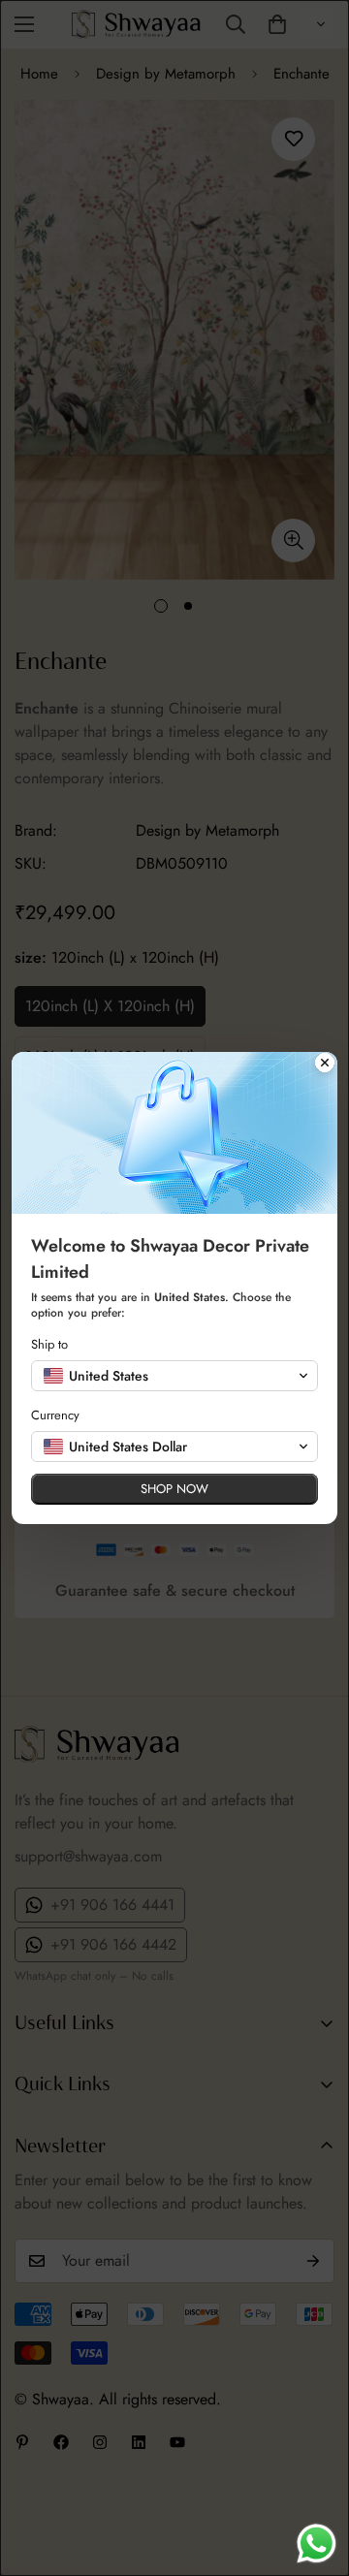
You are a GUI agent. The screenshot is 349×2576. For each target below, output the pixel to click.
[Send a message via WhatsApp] (317, 2544)
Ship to (49, 1344)
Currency (55, 1415)
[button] (174, 1376)
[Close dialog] (325, 1065)
